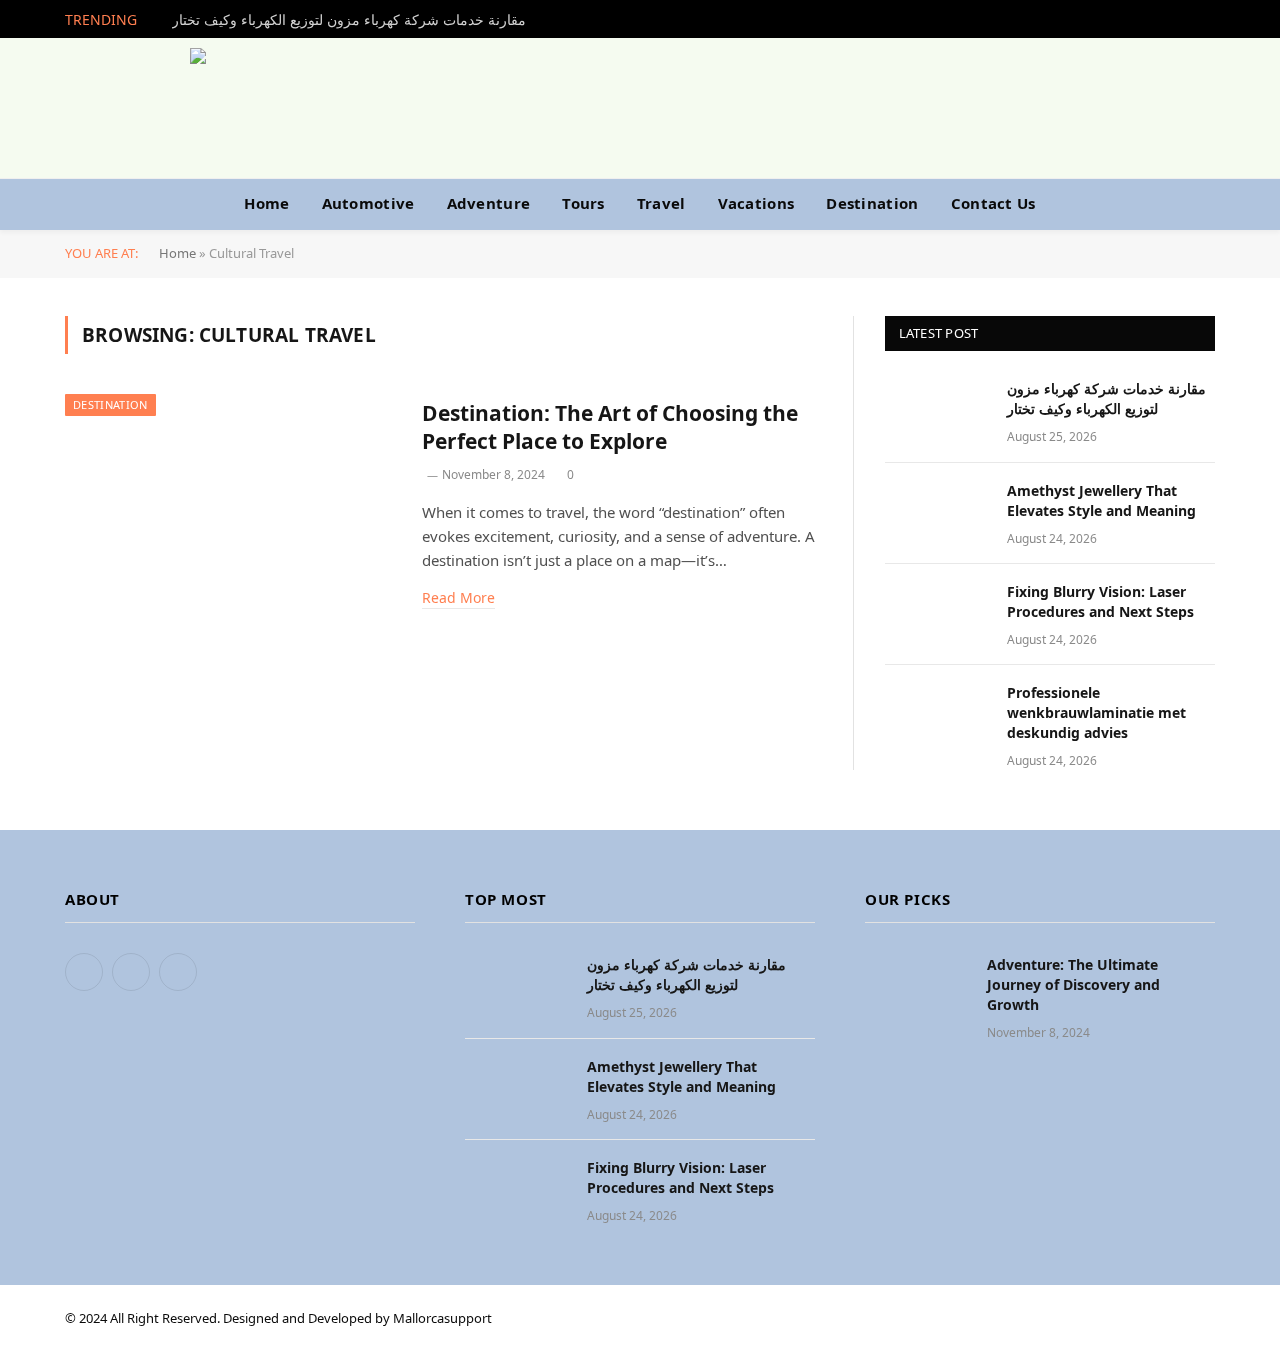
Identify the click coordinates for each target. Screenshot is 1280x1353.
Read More (458, 597)
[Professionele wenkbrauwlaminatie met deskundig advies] (937, 715)
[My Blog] (640, 108)
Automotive (368, 203)
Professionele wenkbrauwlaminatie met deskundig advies (1096, 712)
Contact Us (993, 203)
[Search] (1198, 203)
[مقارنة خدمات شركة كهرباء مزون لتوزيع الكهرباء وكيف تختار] (937, 411)
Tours (583, 203)
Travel (661, 203)
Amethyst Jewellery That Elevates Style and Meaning (1101, 500)
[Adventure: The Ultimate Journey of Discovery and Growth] (917, 987)
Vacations (756, 203)
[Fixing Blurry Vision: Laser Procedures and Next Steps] (937, 614)
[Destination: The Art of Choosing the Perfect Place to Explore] (231, 499)
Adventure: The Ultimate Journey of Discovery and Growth (1073, 984)
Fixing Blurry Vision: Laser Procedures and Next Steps (1100, 601)
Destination (872, 203)
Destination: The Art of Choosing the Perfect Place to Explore (610, 427)
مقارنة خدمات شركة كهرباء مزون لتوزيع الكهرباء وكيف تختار (349, 20)
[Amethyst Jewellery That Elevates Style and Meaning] (937, 513)
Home (266, 203)
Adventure (489, 203)
